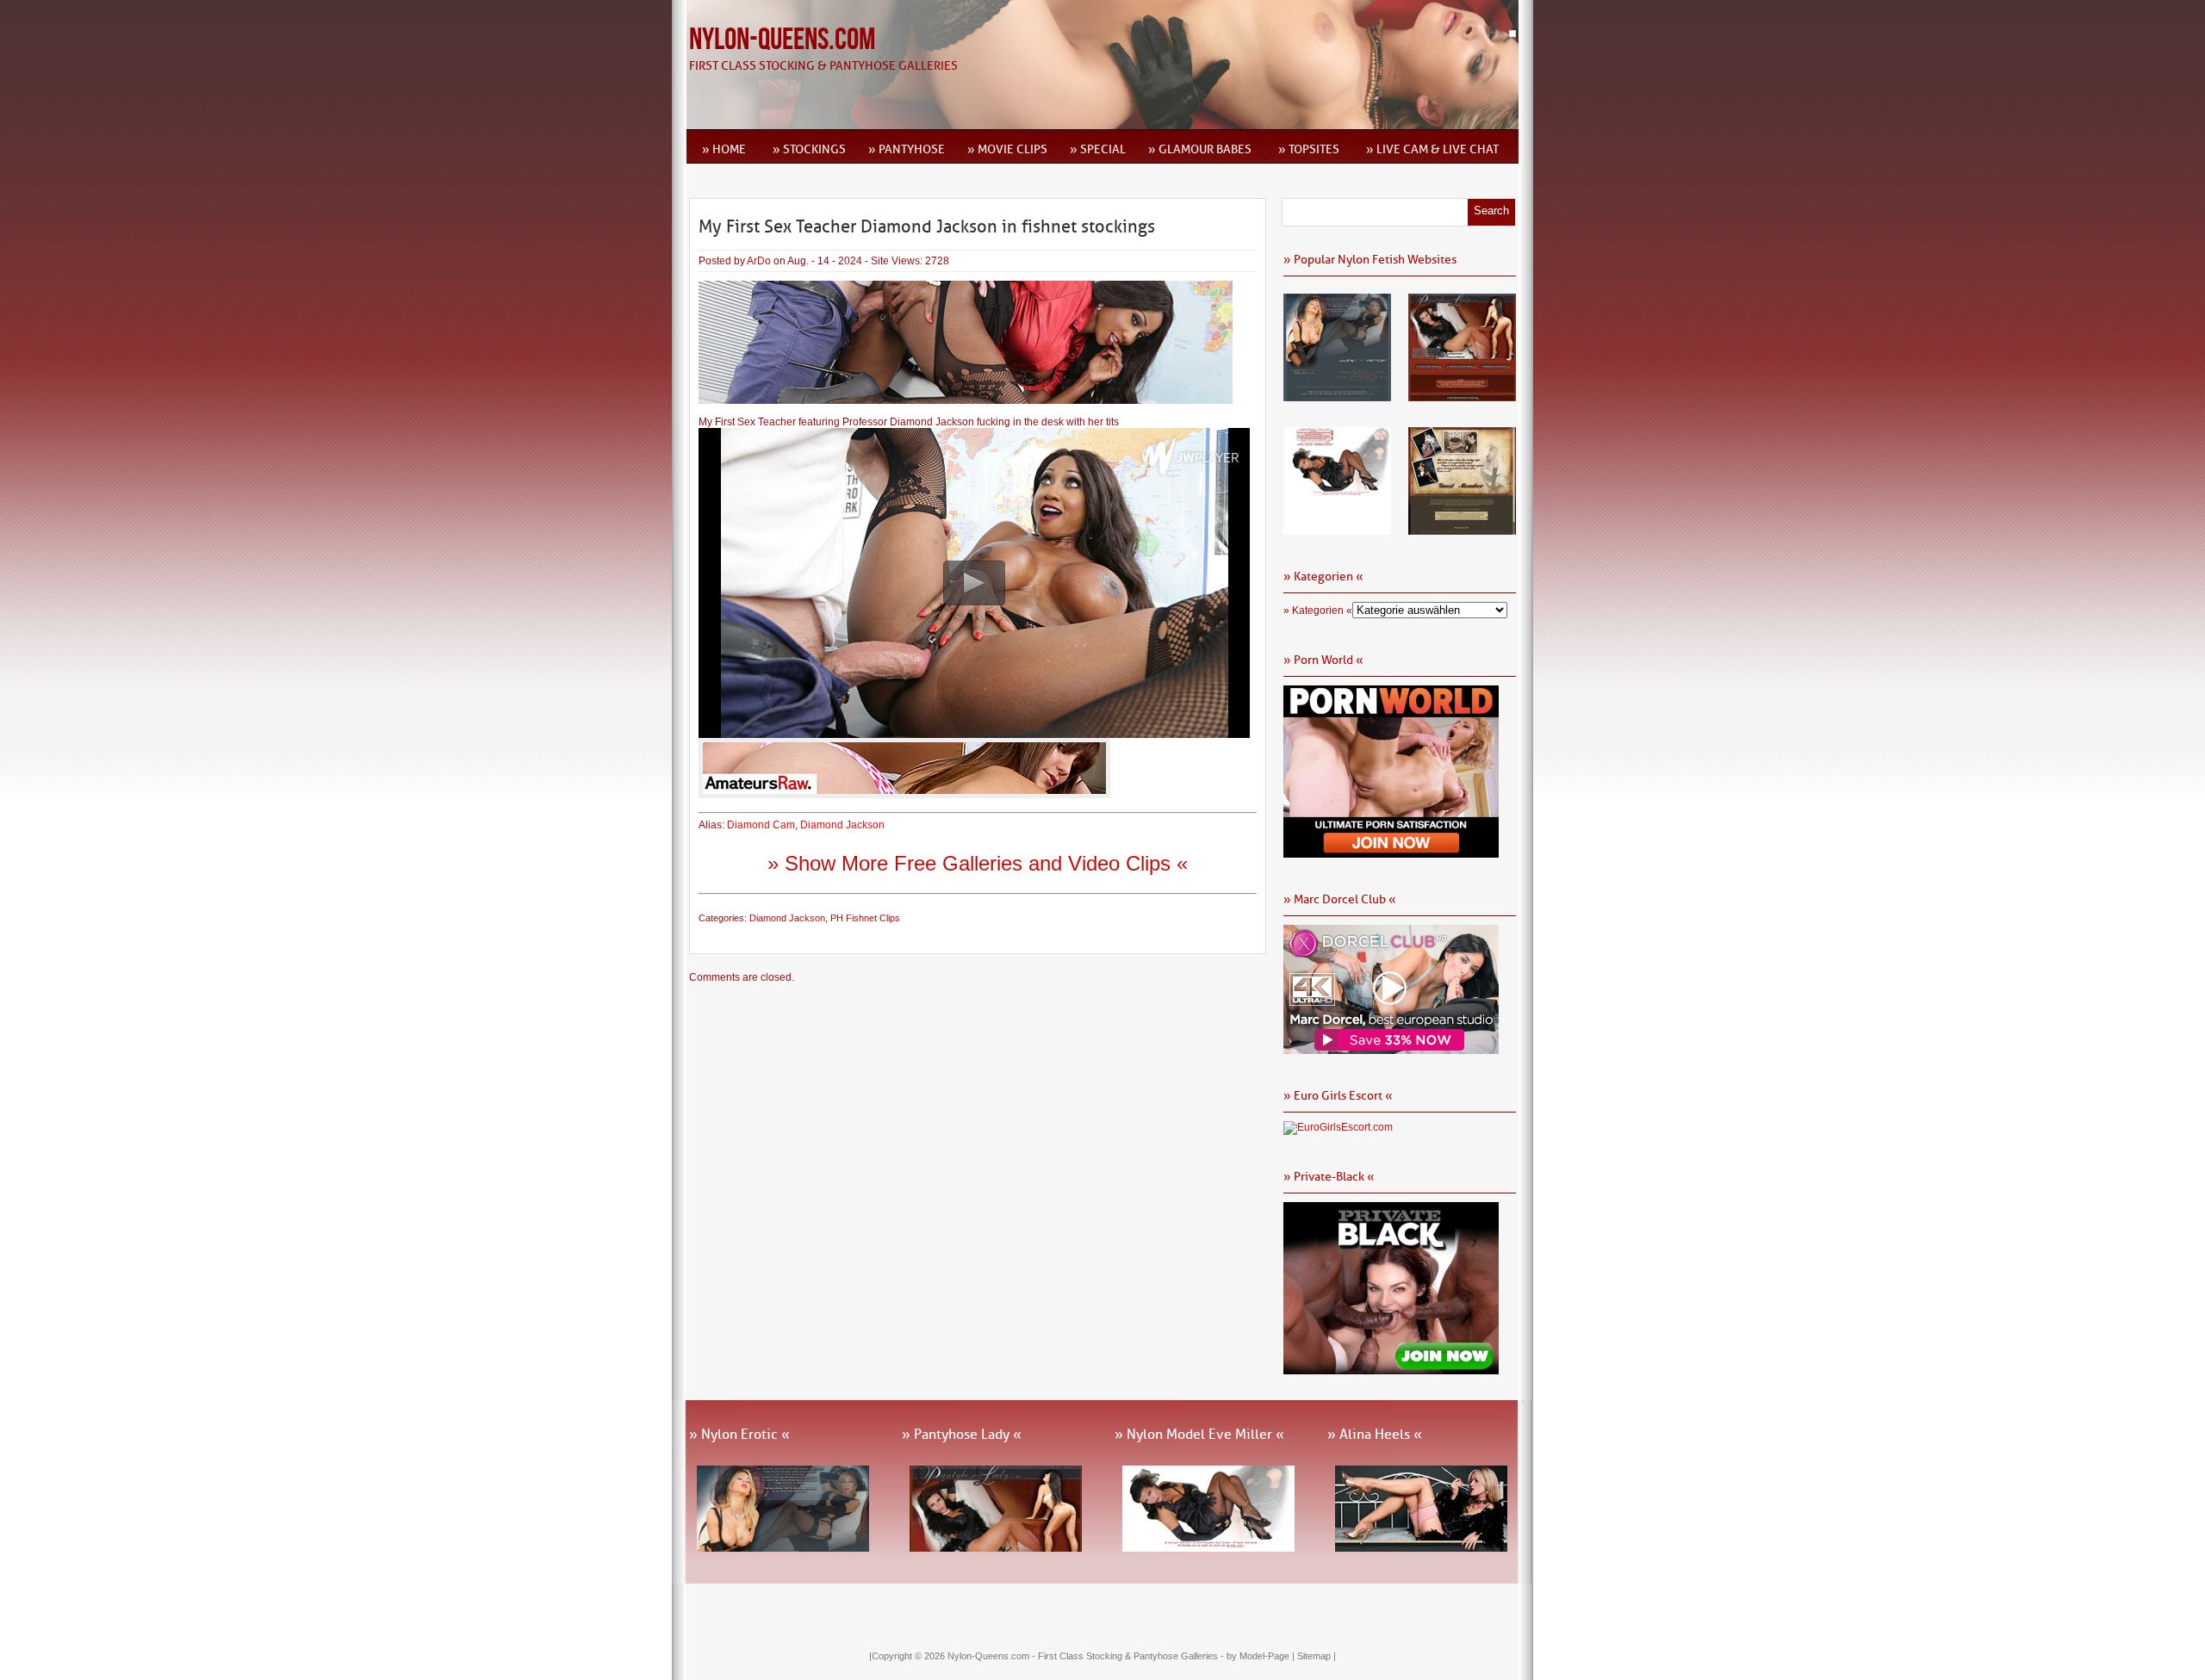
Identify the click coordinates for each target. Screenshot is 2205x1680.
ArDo (759, 261)
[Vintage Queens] (1462, 529)
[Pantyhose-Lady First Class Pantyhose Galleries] (1462, 395)
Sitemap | (1317, 1656)
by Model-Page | (1262, 1656)
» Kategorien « (1318, 611)
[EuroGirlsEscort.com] (1338, 1127)
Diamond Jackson (842, 825)
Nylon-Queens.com (782, 40)
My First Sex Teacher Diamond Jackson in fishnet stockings (927, 226)
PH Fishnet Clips (865, 918)
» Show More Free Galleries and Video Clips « (978, 863)
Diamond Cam (761, 825)
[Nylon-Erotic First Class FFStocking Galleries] (1337, 395)
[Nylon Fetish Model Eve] (1337, 529)
